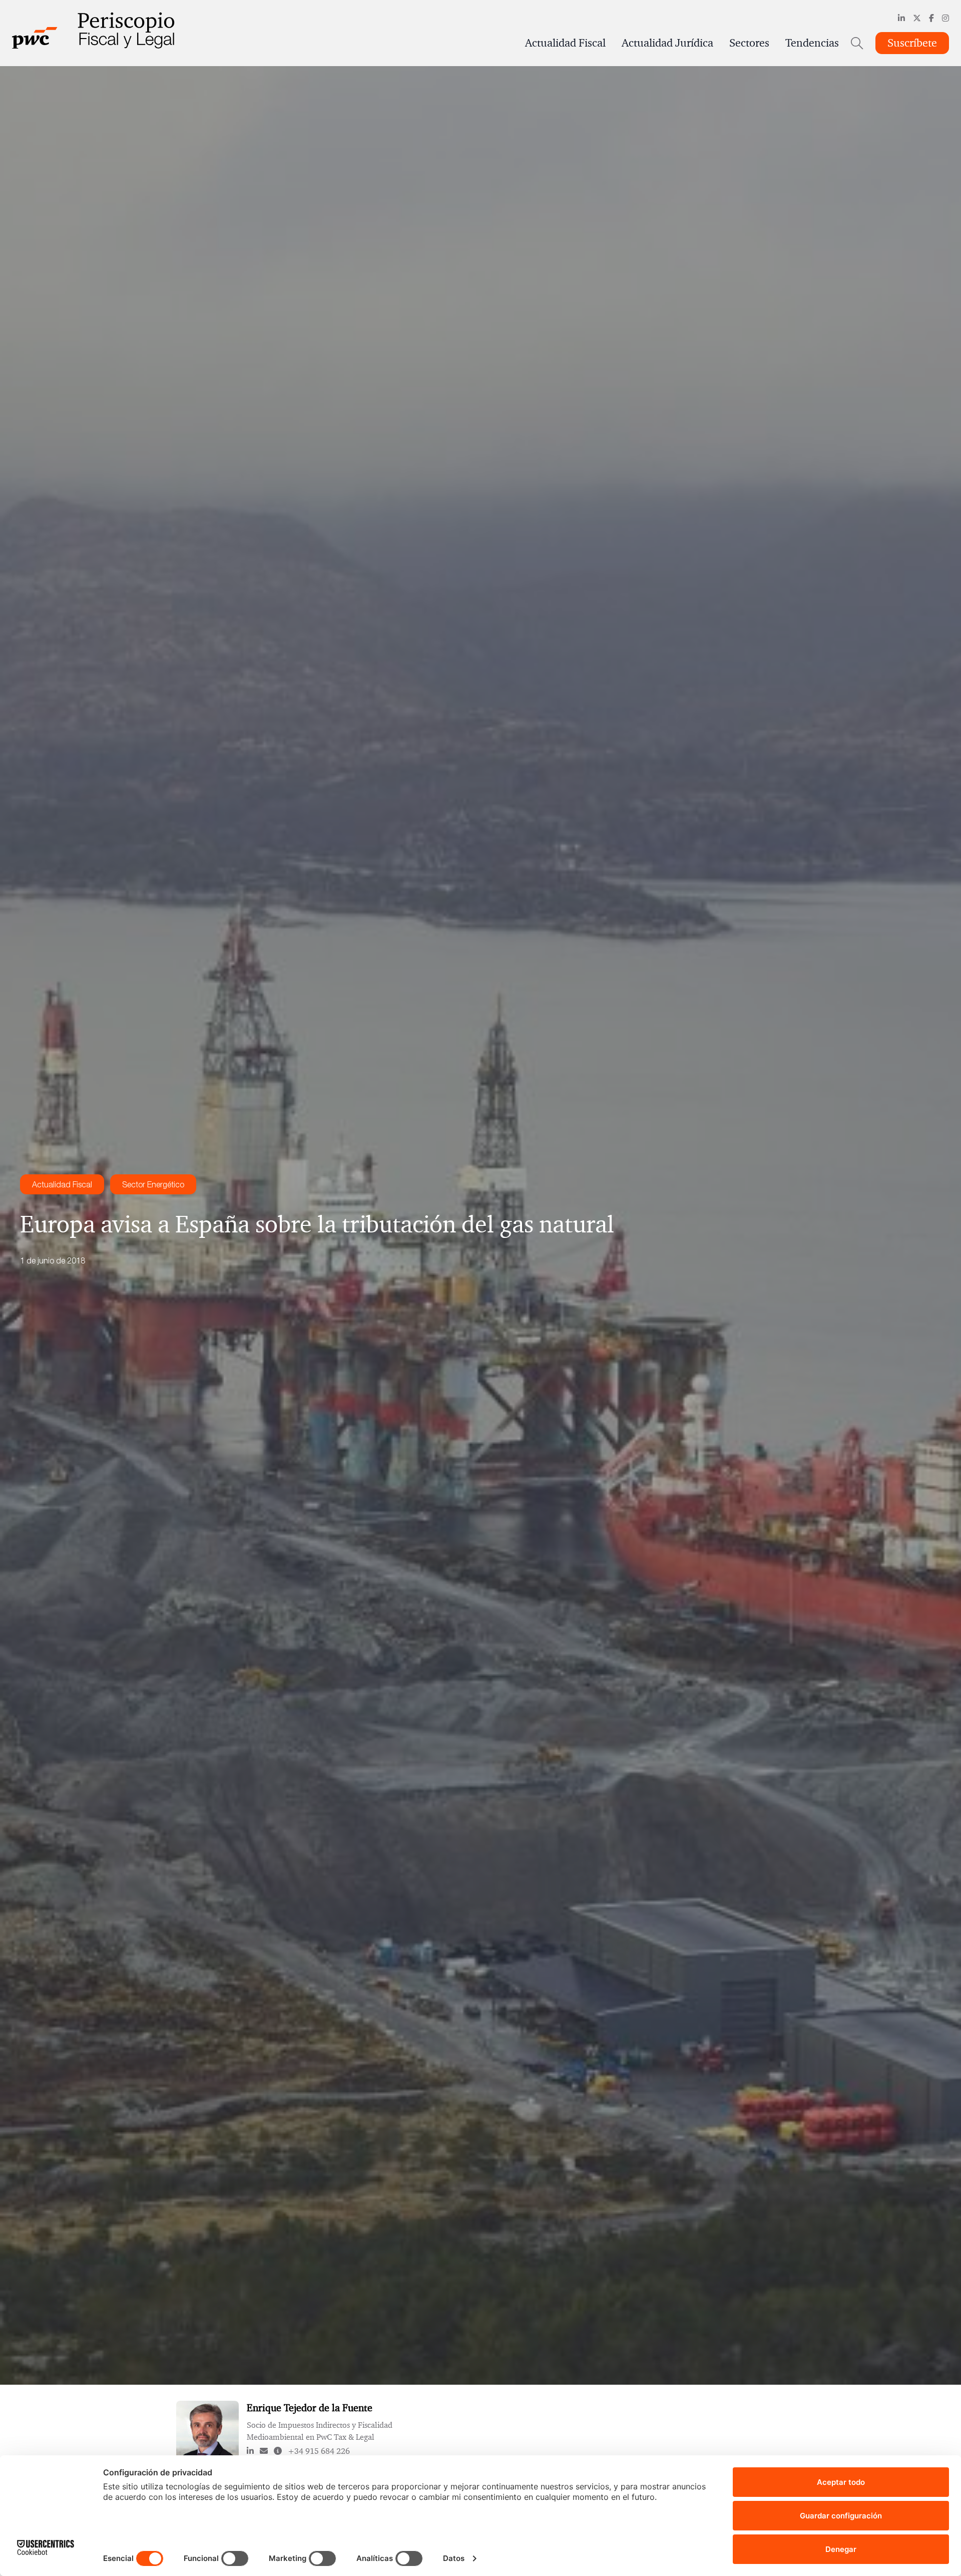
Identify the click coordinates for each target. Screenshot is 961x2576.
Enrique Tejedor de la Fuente (310, 2408)
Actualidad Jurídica (667, 43)
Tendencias (812, 43)
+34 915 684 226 (319, 2451)
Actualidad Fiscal (565, 43)
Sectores (749, 43)
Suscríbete (912, 43)
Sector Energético (153, 1184)
